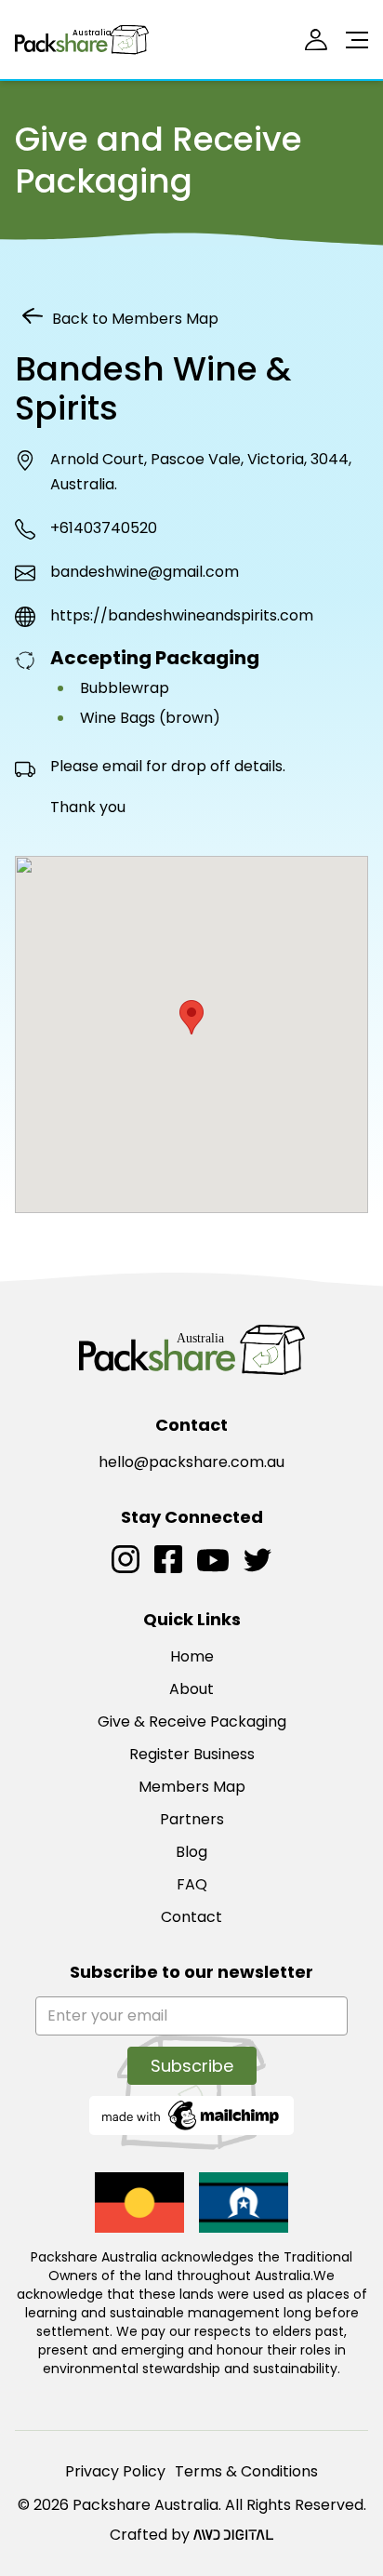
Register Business (192, 1754)
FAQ (192, 1884)
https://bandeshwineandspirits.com (182, 615)
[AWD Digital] (233, 2535)
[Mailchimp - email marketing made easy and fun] (191, 2114)
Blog (191, 1852)
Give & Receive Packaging (192, 1722)
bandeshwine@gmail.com (145, 572)
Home (192, 1656)
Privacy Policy (115, 2471)
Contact (191, 1917)
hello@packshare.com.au (191, 1462)
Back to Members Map (135, 319)
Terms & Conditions (246, 2471)
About (191, 1689)
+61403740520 (104, 528)
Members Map (192, 1787)
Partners (192, 1819)
